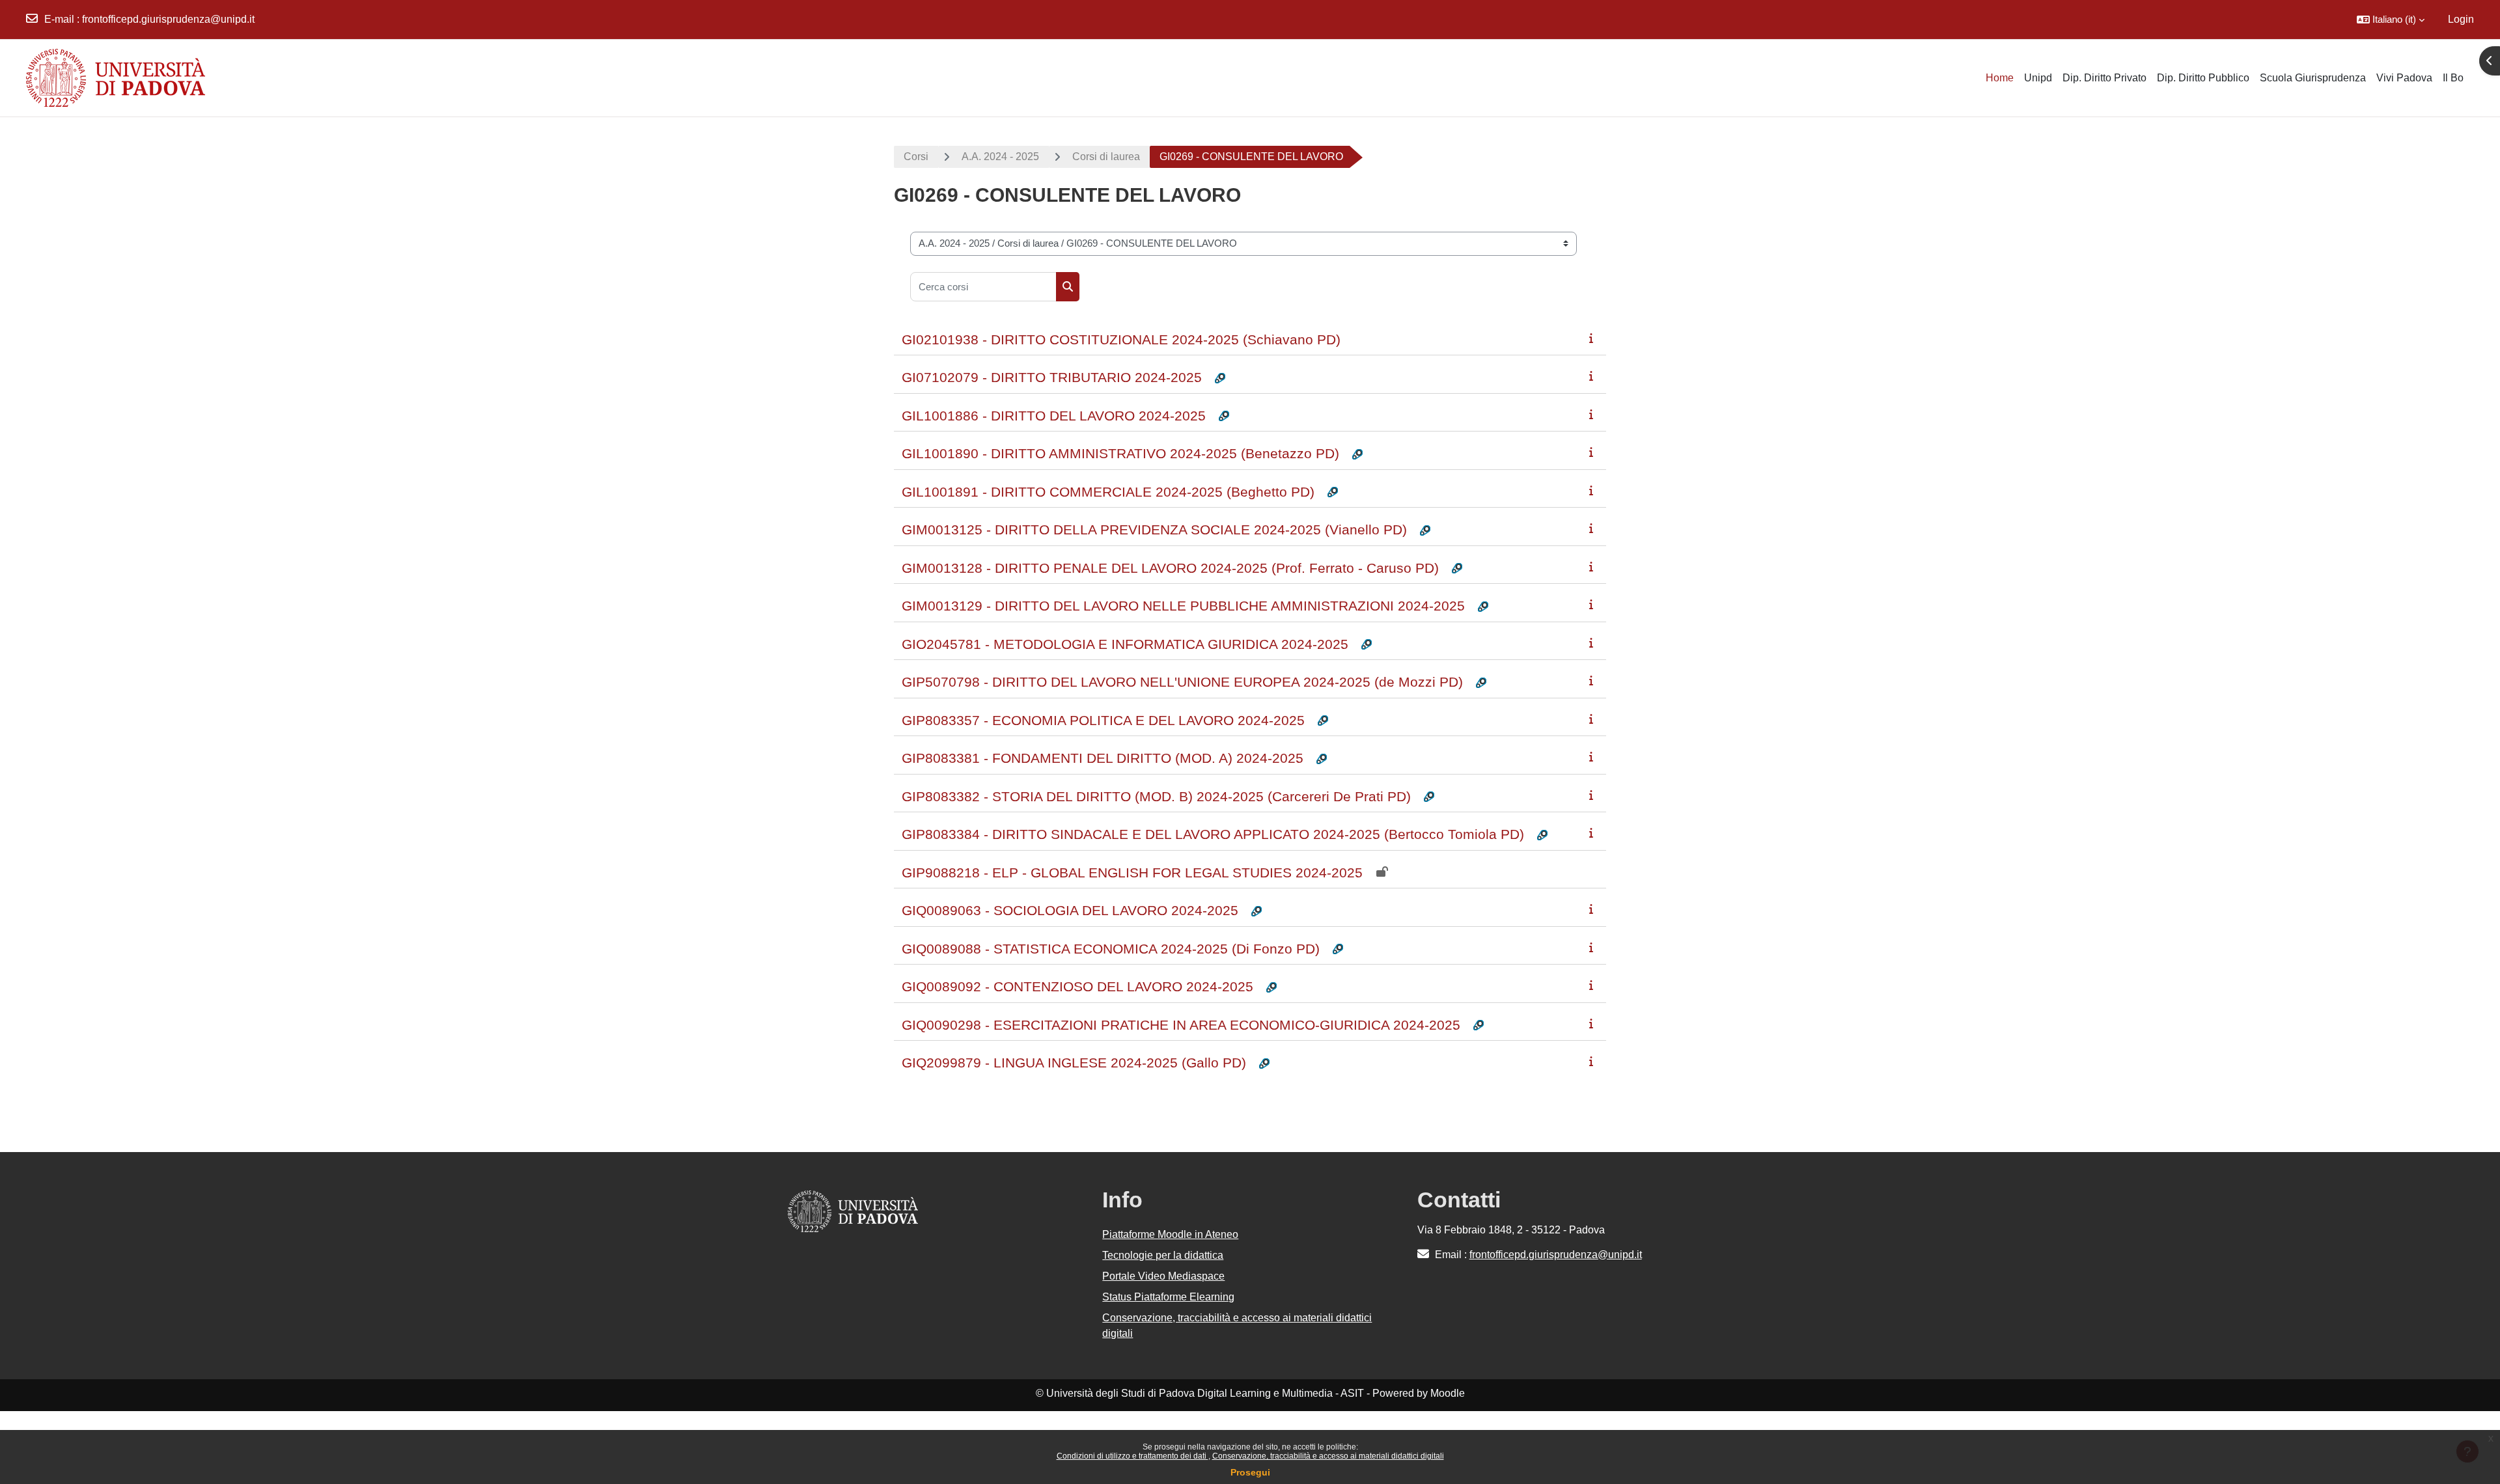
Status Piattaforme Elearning (1168, 1297)
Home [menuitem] (2000, 78)
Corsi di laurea (1106, 157)
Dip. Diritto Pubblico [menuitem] (2203, 78)
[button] (2391, 20)
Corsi (916, 157)
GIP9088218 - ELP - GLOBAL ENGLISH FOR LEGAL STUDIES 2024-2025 (1132, 873)
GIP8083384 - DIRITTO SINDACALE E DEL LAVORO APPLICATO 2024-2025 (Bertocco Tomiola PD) (1213, 834)
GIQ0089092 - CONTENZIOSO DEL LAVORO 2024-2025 (1077, 986)
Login (2461, 19)
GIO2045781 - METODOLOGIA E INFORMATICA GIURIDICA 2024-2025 (1125, 644)
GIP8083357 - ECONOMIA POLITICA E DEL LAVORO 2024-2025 (1103, 720)
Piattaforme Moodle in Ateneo (1170, 1234)
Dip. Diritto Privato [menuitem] (2104, 78)
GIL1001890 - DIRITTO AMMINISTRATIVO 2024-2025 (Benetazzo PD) (1120, 453)
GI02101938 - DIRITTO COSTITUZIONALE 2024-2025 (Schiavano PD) (1121, 339)
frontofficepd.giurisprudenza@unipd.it (168, 19)
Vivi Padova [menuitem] (2404, 78)
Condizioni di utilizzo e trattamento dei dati (1132, 1456)
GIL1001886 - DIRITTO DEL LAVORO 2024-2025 (1054, 416)
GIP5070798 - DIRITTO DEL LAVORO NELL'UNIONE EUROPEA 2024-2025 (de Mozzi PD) (1182, 682)
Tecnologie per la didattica (1163, 1255)
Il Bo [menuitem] (2453, 78)
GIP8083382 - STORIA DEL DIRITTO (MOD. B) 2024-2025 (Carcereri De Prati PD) (1156, 796)
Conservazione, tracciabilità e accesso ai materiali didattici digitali (1328, 1456)
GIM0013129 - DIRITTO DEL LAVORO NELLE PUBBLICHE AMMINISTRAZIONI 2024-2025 (1183, 606)
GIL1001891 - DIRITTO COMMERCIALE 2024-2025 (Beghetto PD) (1108, 492)
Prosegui (1250, 1472)
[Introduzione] (1594, 338)
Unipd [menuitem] (2038, 78)
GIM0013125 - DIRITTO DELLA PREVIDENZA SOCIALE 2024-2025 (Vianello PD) (1154, 529)
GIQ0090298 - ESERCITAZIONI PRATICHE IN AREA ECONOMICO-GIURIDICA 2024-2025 (1181, 1025)
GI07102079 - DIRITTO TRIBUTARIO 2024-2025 (1052, 377)
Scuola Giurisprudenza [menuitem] (2313, 78)
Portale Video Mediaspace (1163, 1276)
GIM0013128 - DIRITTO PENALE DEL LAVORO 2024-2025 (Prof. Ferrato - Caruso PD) (1170, 568)
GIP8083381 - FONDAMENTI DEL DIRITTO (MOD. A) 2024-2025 (1103, 758)
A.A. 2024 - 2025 (1000, 157)
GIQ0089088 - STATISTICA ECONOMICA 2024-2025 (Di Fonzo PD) (1111, 949)
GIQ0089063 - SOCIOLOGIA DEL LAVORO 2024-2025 (1070, 910)
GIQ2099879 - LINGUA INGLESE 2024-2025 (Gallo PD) (1074, 1063)
